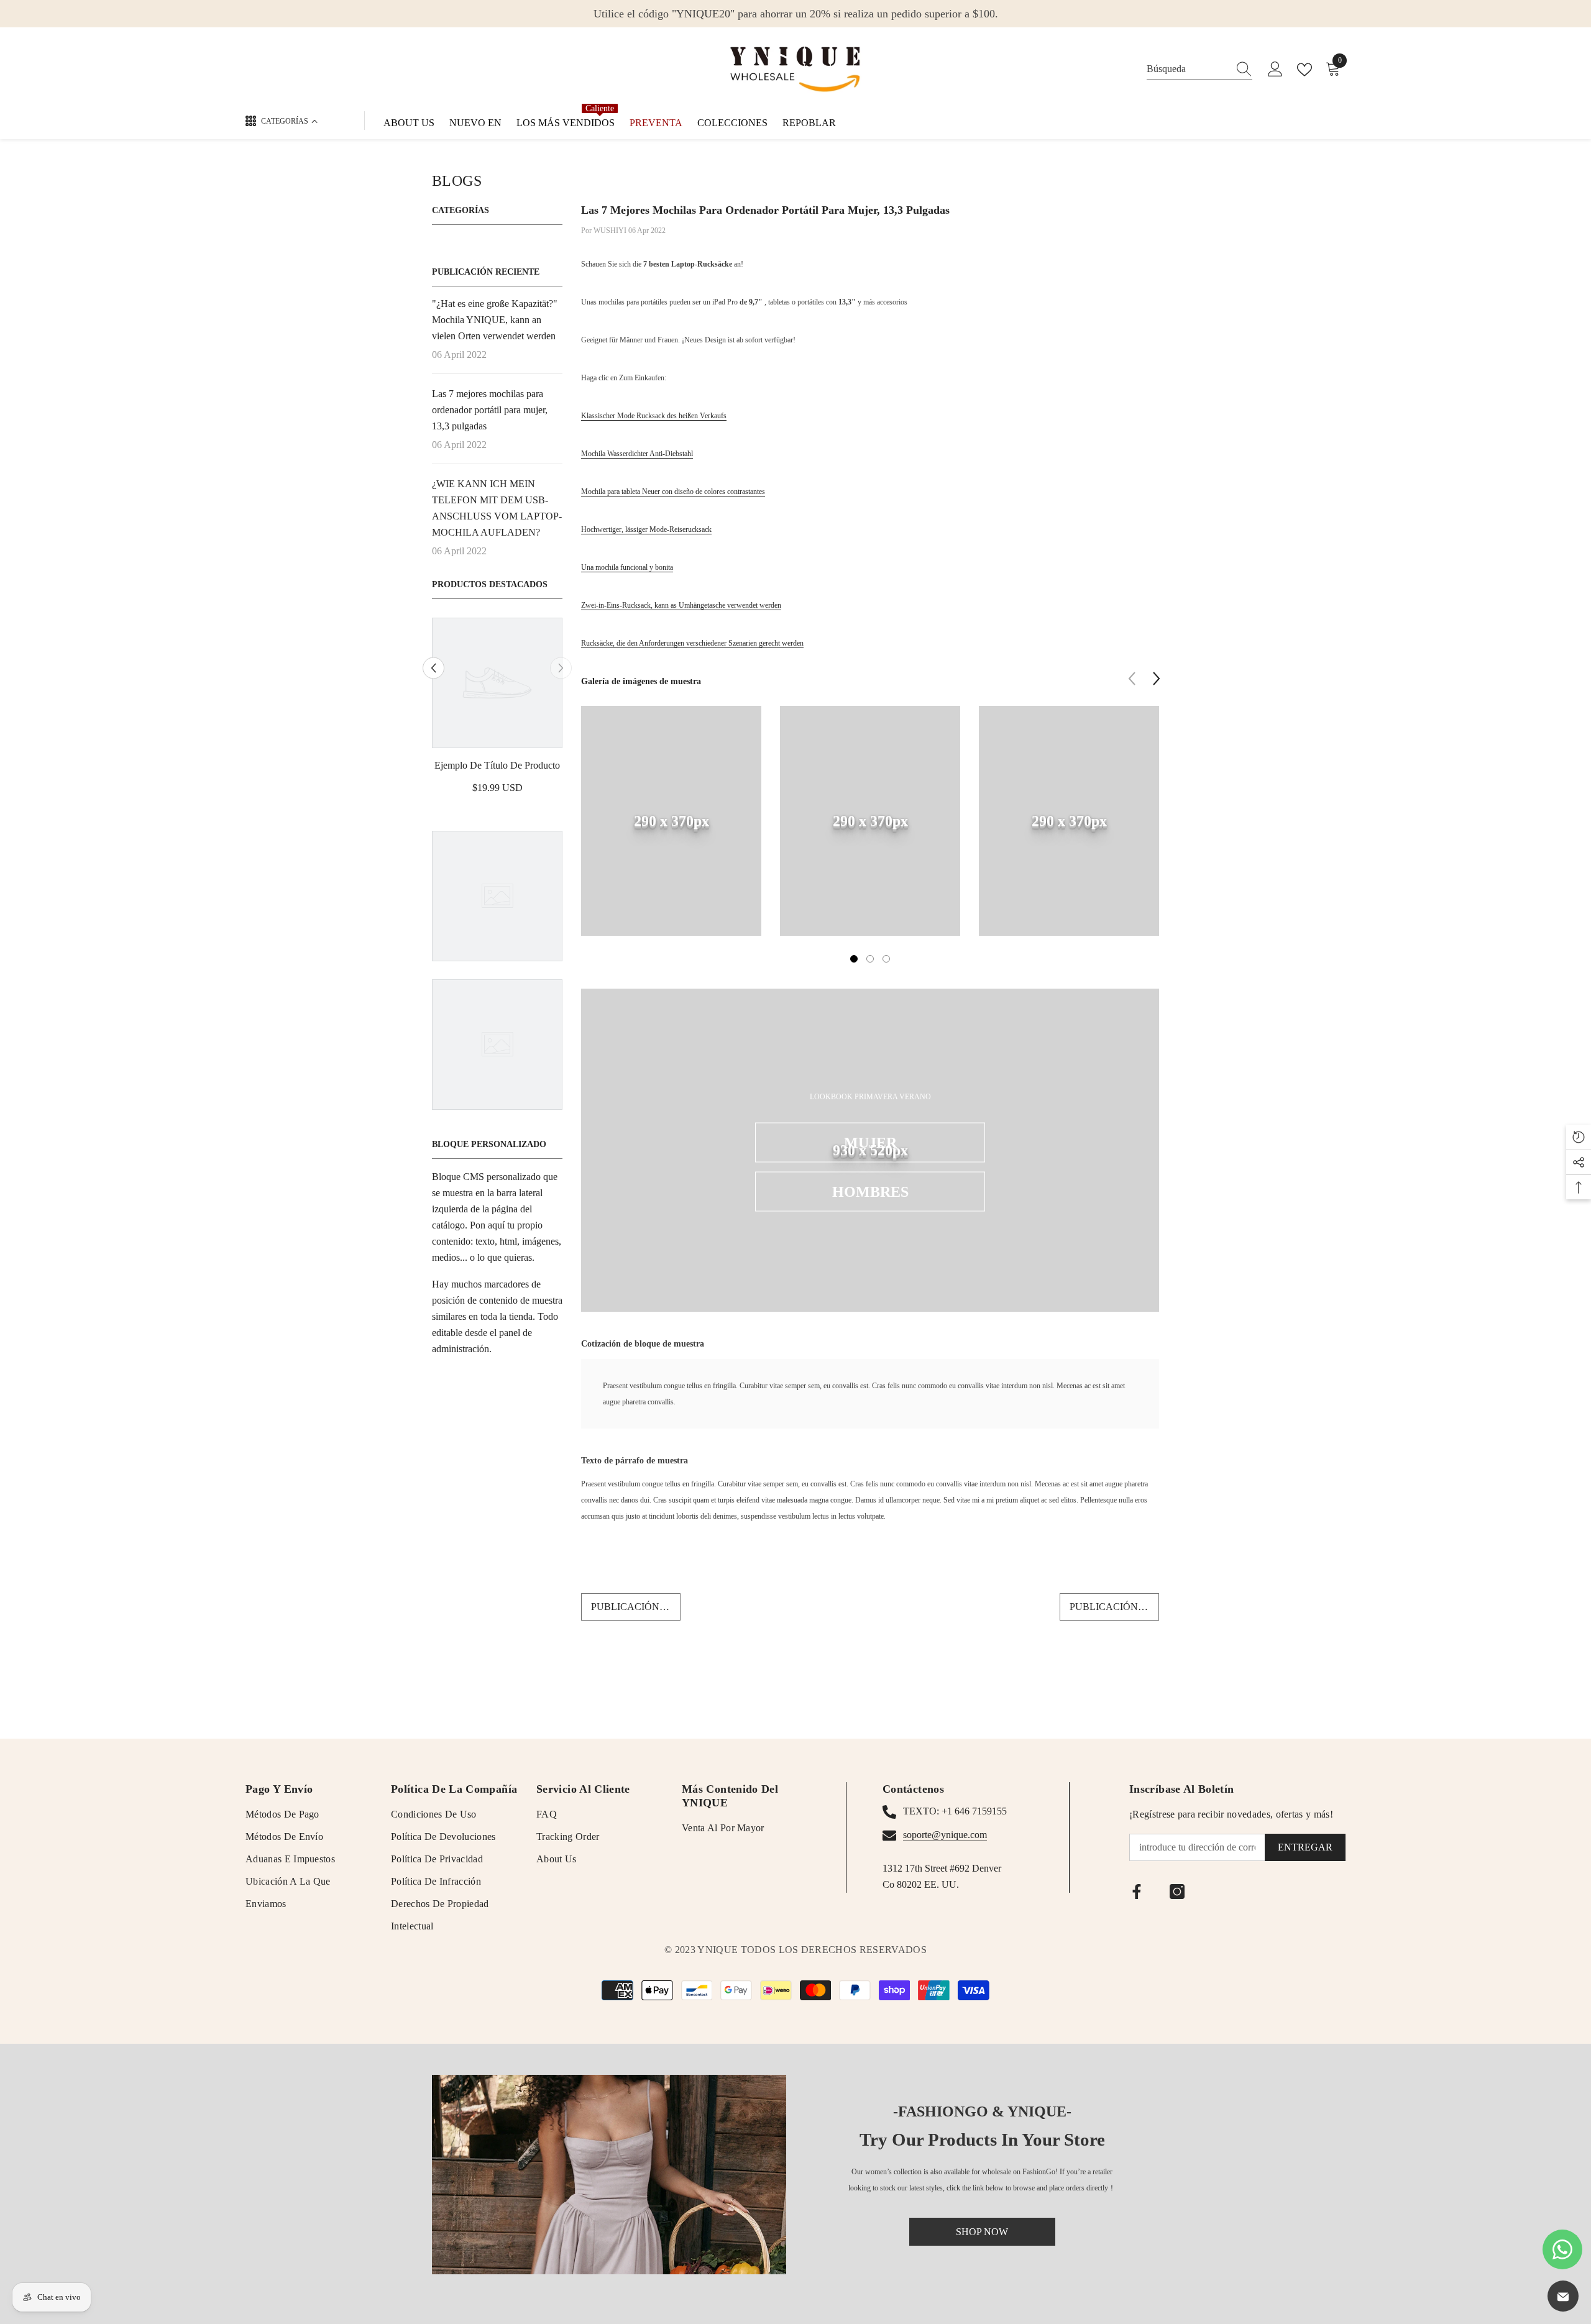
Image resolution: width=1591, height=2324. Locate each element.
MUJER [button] (870, 1143)
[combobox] (1188, 69)
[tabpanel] (671, 830)
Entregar (1305, 1847)
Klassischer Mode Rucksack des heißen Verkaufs (654, 416)
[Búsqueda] (1199, 69)
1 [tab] (854, 959)
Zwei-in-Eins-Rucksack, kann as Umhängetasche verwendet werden (681, 605)
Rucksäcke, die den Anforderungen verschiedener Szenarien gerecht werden (692, 643)
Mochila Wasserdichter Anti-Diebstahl (637, 454)
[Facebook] (1137, 1892)
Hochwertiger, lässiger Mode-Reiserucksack (646, 529)
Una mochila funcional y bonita (627, 567)
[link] (497, 766)
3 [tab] (886, 959)
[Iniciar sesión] (1275, 70)
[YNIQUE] (609, 2175)
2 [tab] (870, 959)
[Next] (561, 668)
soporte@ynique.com (945, 1835)
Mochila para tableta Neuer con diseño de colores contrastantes (673, 492)
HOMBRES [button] (870, 1192)
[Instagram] (1177, 1892)
